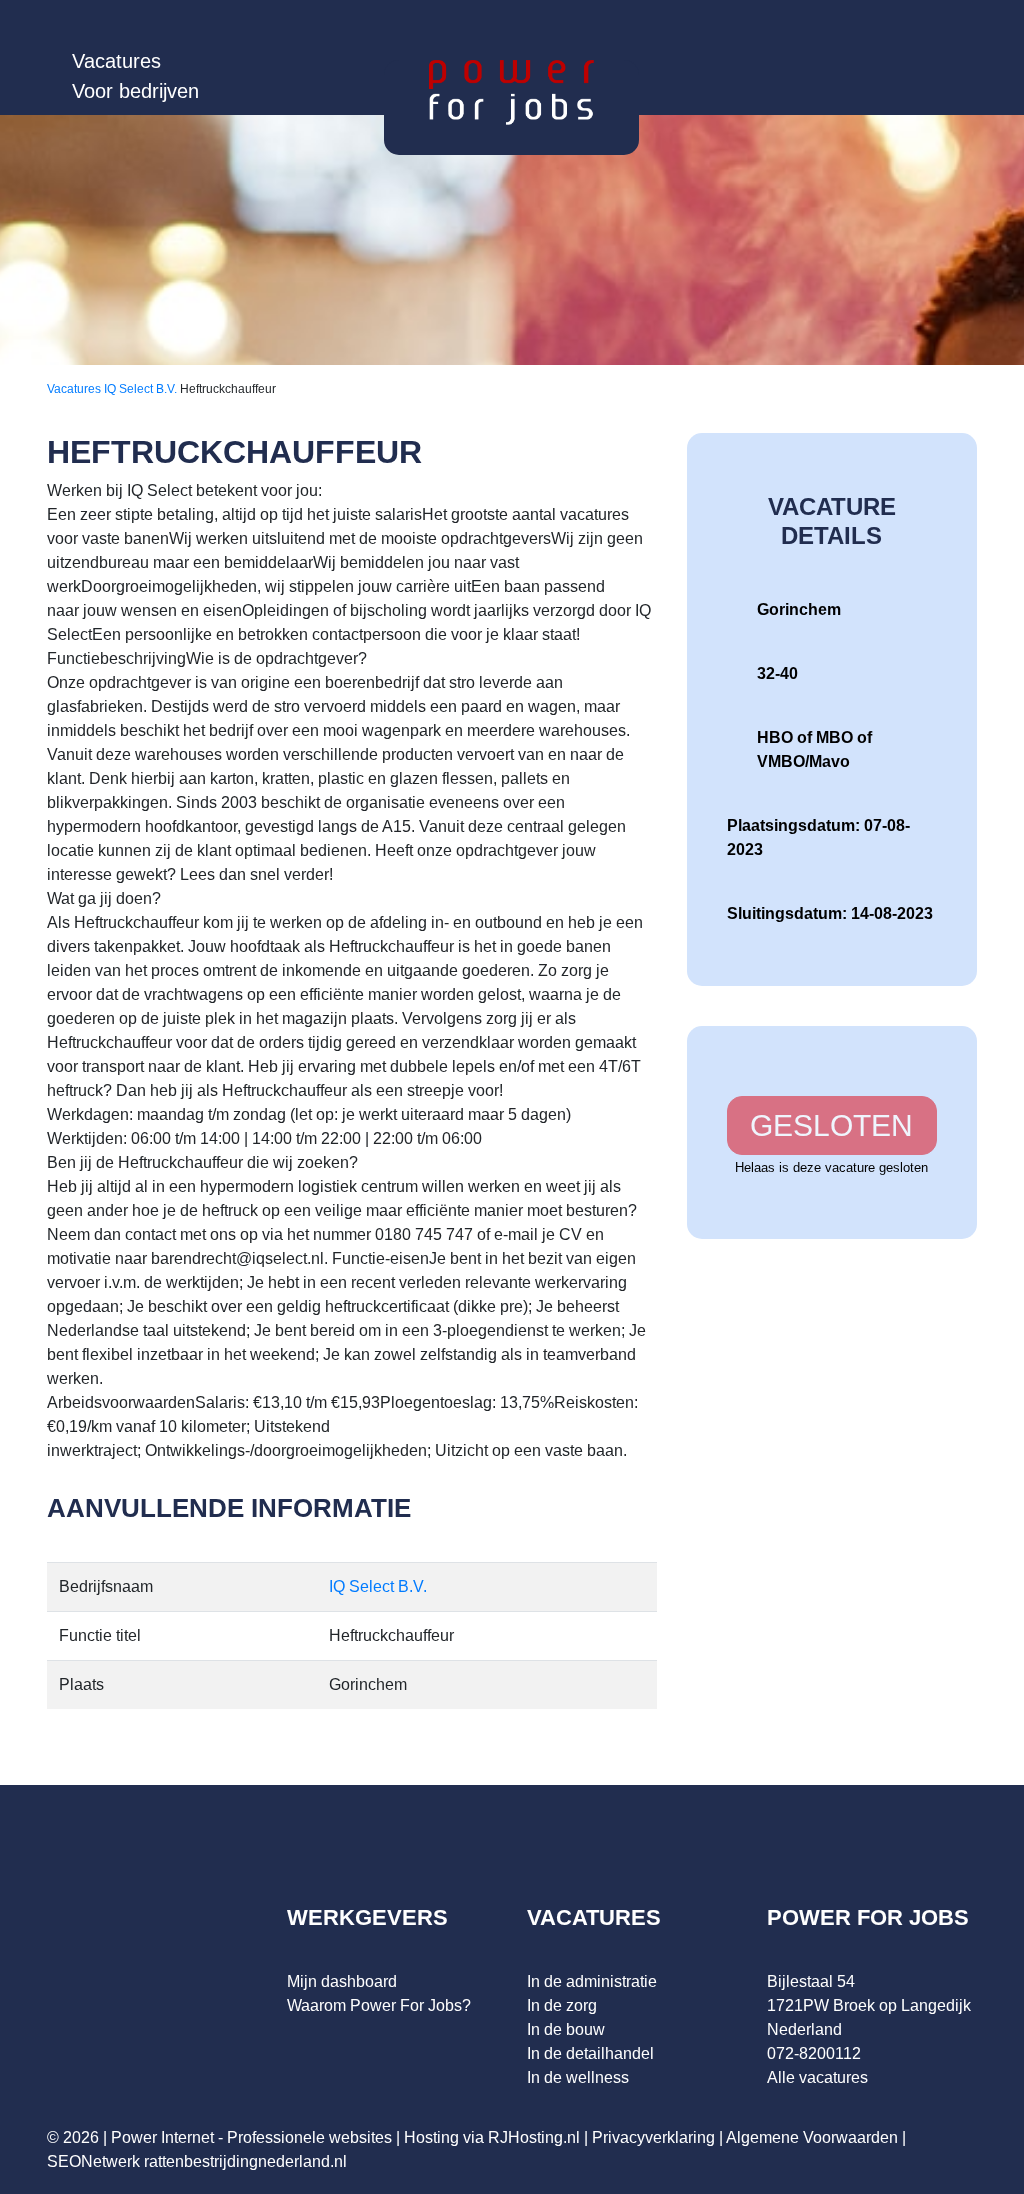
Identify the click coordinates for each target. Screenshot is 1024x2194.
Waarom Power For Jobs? (379, 2005)
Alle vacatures (817, 2077)
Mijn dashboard (342, 1981)
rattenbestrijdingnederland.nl (245, 2161)
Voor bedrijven (135, 91)
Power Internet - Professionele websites (251, 2137)
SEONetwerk (93, 2161)
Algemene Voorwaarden (812, 2137)
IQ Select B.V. (142, 389)
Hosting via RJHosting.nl (492, 2137)
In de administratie (592, 1981)
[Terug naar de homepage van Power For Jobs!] (511, 91)
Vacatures (116, 61)
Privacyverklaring (653, 2137)
